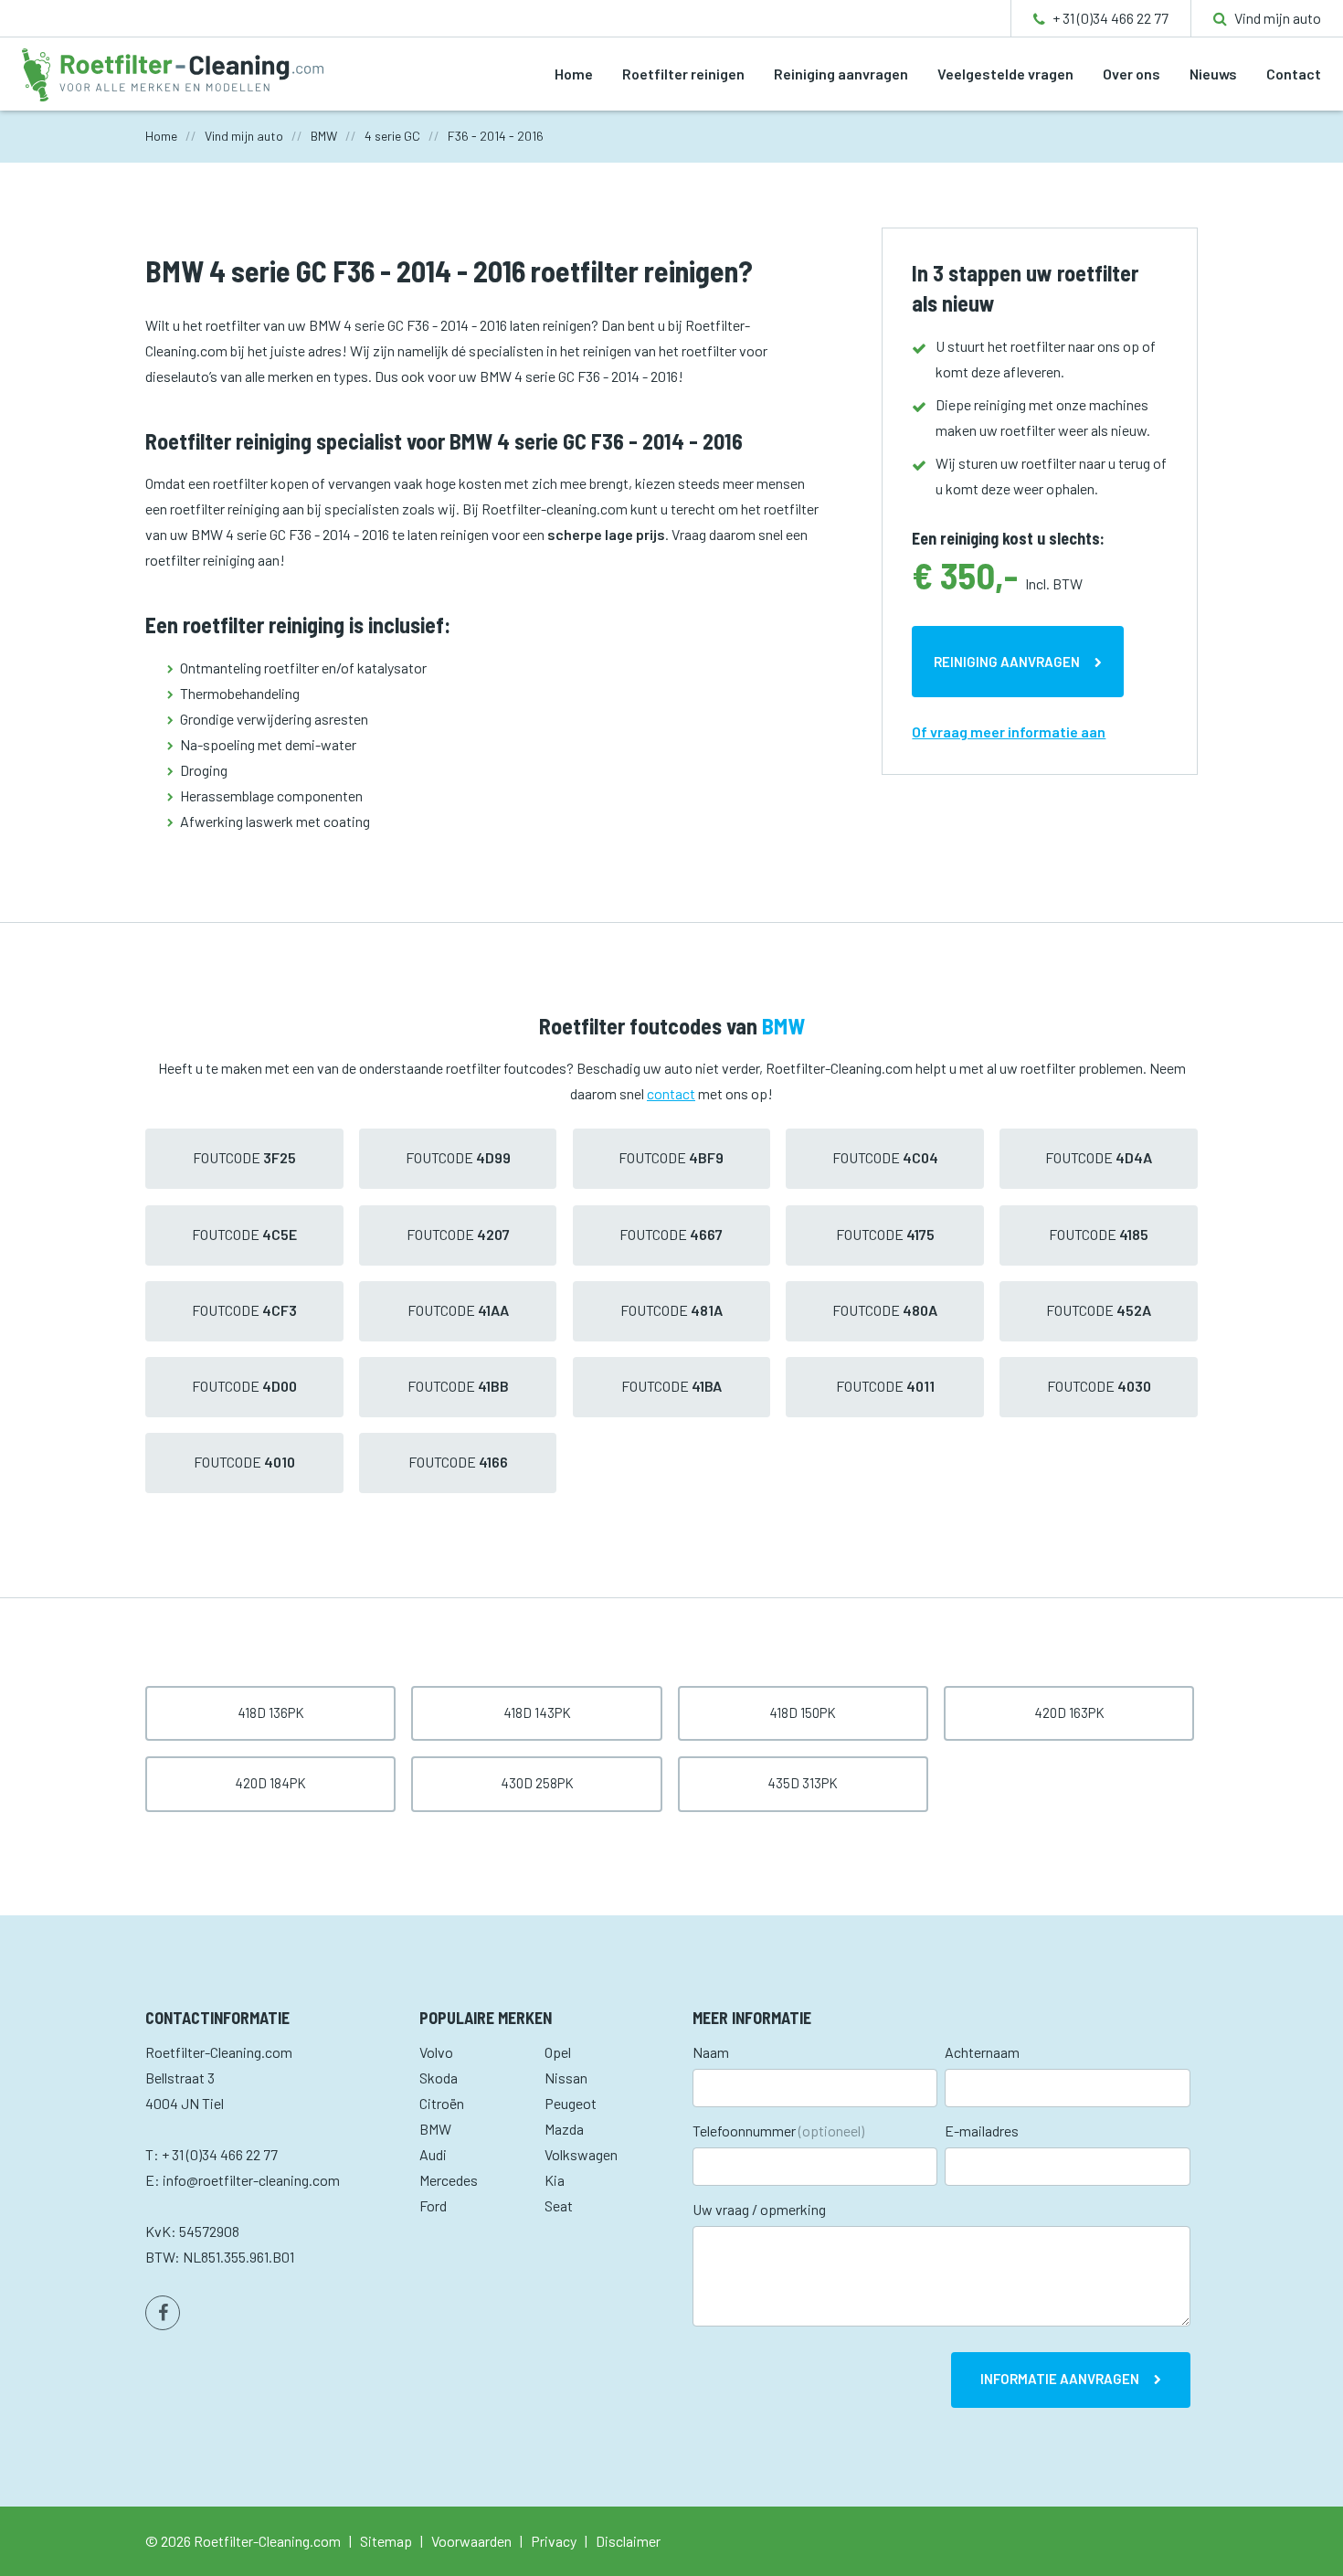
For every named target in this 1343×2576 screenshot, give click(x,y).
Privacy (554, 2541)
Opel (558, 2052)
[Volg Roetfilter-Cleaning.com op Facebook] (163, 2313)
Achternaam (982, 2052)
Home (574, 74)
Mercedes (449, 2180)
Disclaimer (628, 2541)
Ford (433, 2205)
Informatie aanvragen (1060, 2379)
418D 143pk (537, 1712)
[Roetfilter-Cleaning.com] (173, 73)
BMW (435, 2129)
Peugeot (571, 2103)
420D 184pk (270, 1783)
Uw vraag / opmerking (759, 2209)
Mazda (564, 2129)
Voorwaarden (471, 2541)
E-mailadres (982, 2131)
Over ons (1132, 74)
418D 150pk (803, 1712)
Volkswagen (581, 2154)
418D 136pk (271, 1712)
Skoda (439, 2078)
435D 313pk (803, 1783)
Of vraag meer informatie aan (1009, 731)
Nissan (566, 2078)
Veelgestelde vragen (1005, 74)
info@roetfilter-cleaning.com (251, 2180)
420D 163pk (1069, 1712)
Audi (433, 2154)
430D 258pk (537, 1783)
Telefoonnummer (778, 2131)
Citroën (442, 2103)
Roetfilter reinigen (683, 74)
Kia (555, 2180)
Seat (559, 2205)
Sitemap (386, 2541)
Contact (1294, 74)
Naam (711, 2052)
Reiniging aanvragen (841, 74)
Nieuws (1213, 74)
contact (671, 1093)
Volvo (436, 2052)
